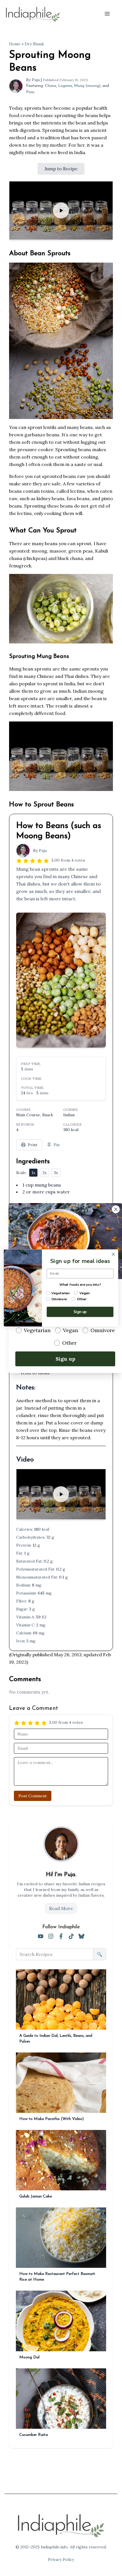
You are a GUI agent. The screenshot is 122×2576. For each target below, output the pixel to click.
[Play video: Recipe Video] (61, 210)
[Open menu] (107, 14)
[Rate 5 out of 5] (46, 860)
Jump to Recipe (61, 169)
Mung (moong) (87, 86)
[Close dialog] (116, 1209)
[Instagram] (51, 1936)
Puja (36, 80)
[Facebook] (61, 1936)
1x (33, 1173)
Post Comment (33, 1796)
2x (45, 1173)
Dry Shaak (34, 44)
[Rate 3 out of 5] (33, 860)
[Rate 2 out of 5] (26, 860)
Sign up (65, 1358)
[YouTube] (41, 1936)
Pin (57, 1145)
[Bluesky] (81, 1936)
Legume (65, 86)
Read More (61, 1908)
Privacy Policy (61, 2559)
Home (15, 44)
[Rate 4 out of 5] (39, 860)
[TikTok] (71, 1936)
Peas (30, 92)
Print (33, 1145)
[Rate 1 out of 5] (19, 860)
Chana (51, 86)
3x (56, 1173)
